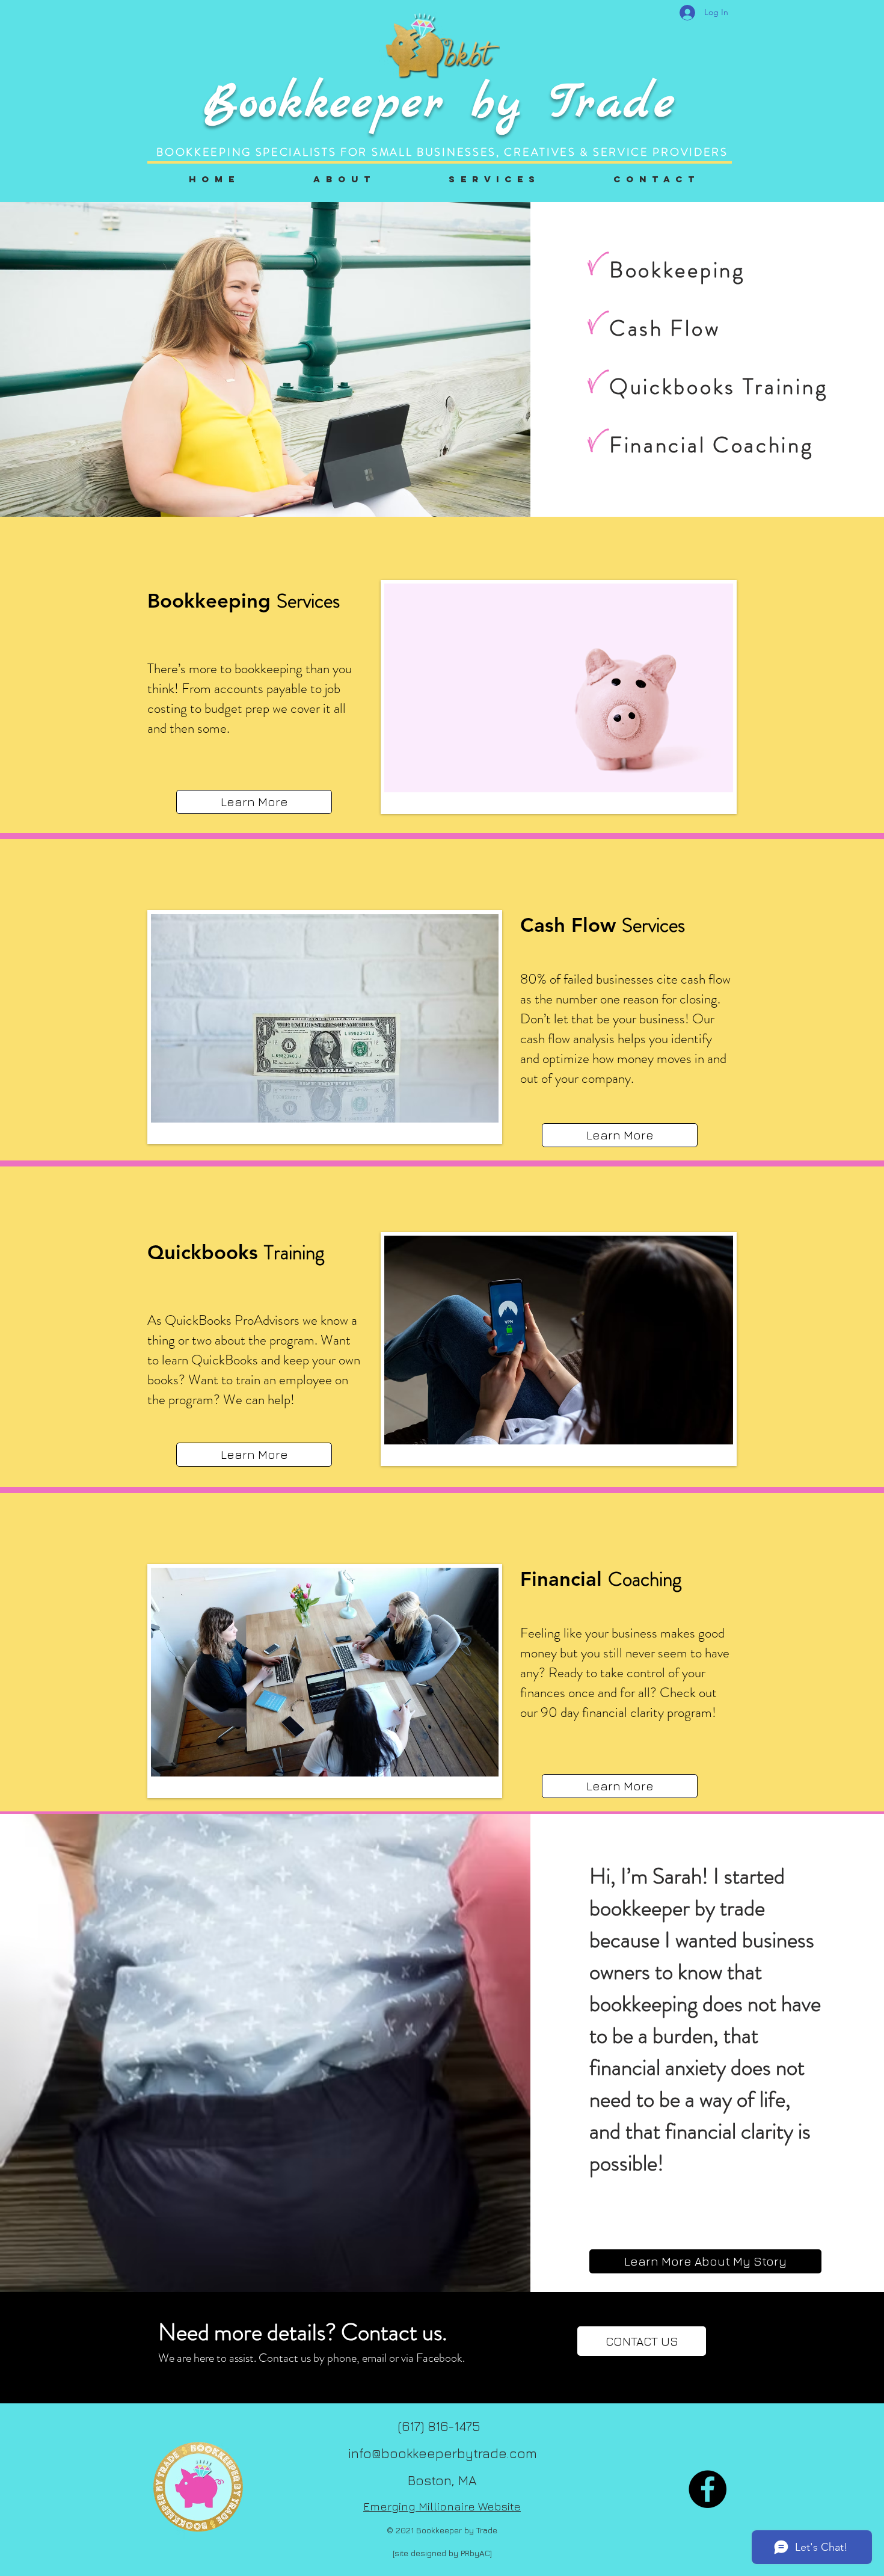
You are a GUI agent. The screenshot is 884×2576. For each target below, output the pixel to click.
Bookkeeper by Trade (440, 104)
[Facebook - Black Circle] (708, 2489)
